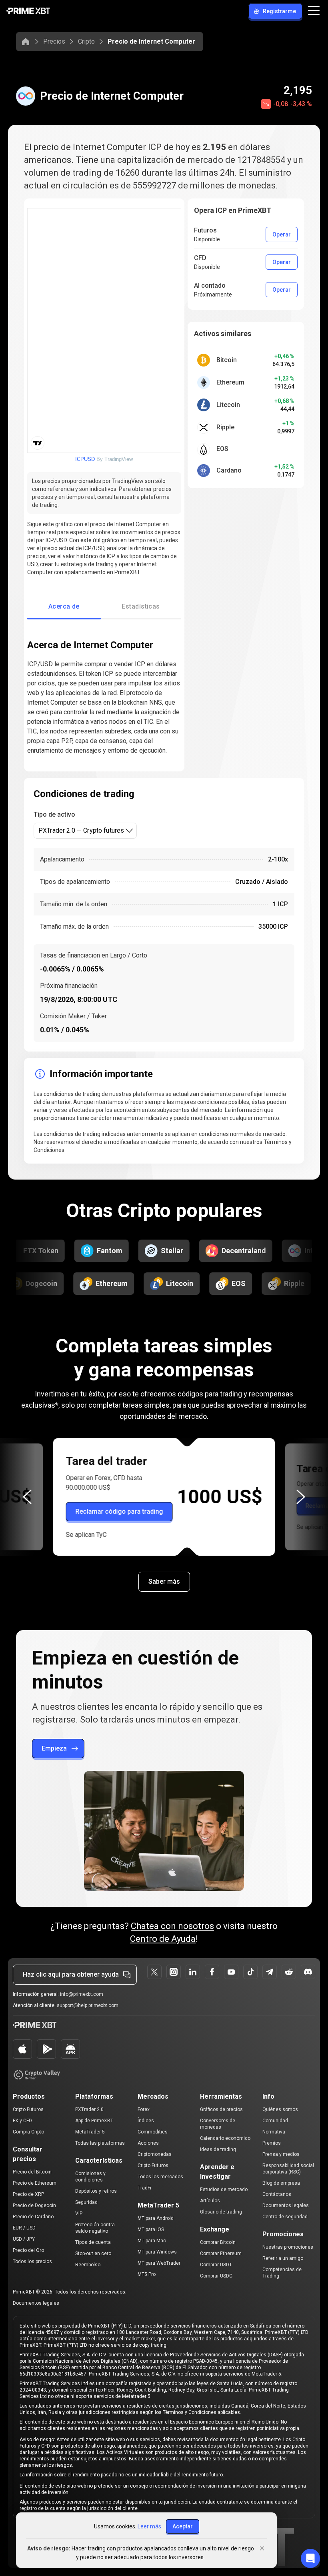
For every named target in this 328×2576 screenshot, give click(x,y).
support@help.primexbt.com (88, 2005)
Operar (282, 234)
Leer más (149, 2526)
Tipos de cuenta (93, 2242)
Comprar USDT (216, 2265)
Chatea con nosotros (172, 1926)
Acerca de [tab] (64, 606)
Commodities (153, 2132)
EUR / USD (24, 2228)
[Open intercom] (310, 2558)
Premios (272, 2143)
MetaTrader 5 (90, 2132)
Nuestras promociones (288, 2247)
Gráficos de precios (221, 2109)
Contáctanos (277, 2194)
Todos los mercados (160, 2177)
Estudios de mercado (224, 2189)
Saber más (164, 1581)
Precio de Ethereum (35, 2183)
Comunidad (275, 2121)
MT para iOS (151, 2229)
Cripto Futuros (28, 2109)
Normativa (274, 2132)
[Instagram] (174, 1972)
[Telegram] (270, 1972)
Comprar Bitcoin (218, 2242)
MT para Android (156, 2218)
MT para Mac (152, 2241)
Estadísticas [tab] (141, 606)
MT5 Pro (147, 2274)
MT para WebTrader (159, 2263)
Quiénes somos (280, 2109)
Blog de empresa (281, 2183)
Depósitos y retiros (96, 2191)
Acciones (148, 2143)
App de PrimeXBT (94, 2121)
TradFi (144, 2188)
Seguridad (86, 2202)
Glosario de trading (221, 2212)
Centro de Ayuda (163, 1939)
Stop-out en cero (93, 2253)
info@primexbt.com (82, 1994)
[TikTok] (250, 1972)
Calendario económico (225, 2138)
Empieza (54, 1748)
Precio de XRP (28, 2194)
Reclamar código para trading (119, 1507)
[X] (154, 1972)
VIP (79, 2213)
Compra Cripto (28, 2132)
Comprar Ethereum (221, 2253)
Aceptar (183, 2526)
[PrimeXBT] (28, 11)
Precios (54, 41)
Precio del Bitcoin (32, 2172)
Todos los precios (32, 2262)
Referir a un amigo (283, 2258)
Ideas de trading (218, 2149)
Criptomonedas (155, 2154)
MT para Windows (157, 2252)
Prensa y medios (281, 2154)
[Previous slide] (27, 1497)
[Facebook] (212, 1972)
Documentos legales (286, 2205)
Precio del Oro (28, 2250)
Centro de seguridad (285, 2217)
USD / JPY (24, 2239)
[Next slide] (301, 1497)
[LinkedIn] (193, 1972)
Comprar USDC (216, 2276)
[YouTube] (231, 1972)
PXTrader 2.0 (89, 2109)
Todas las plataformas (100, 2143)
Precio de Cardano (33, 2217)
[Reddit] (289, 1972)
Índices (146, 2121)
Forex (144, 2109)
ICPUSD (85, 459)
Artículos (210, 2201)
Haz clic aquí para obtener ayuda (71, 1974)
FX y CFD (22, 2121)
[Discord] (308, 1972)
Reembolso (88, 2265)
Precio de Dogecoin (34, 2205)
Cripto (86, 41)
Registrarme (279, 11)
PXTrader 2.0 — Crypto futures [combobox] (81, 830)
